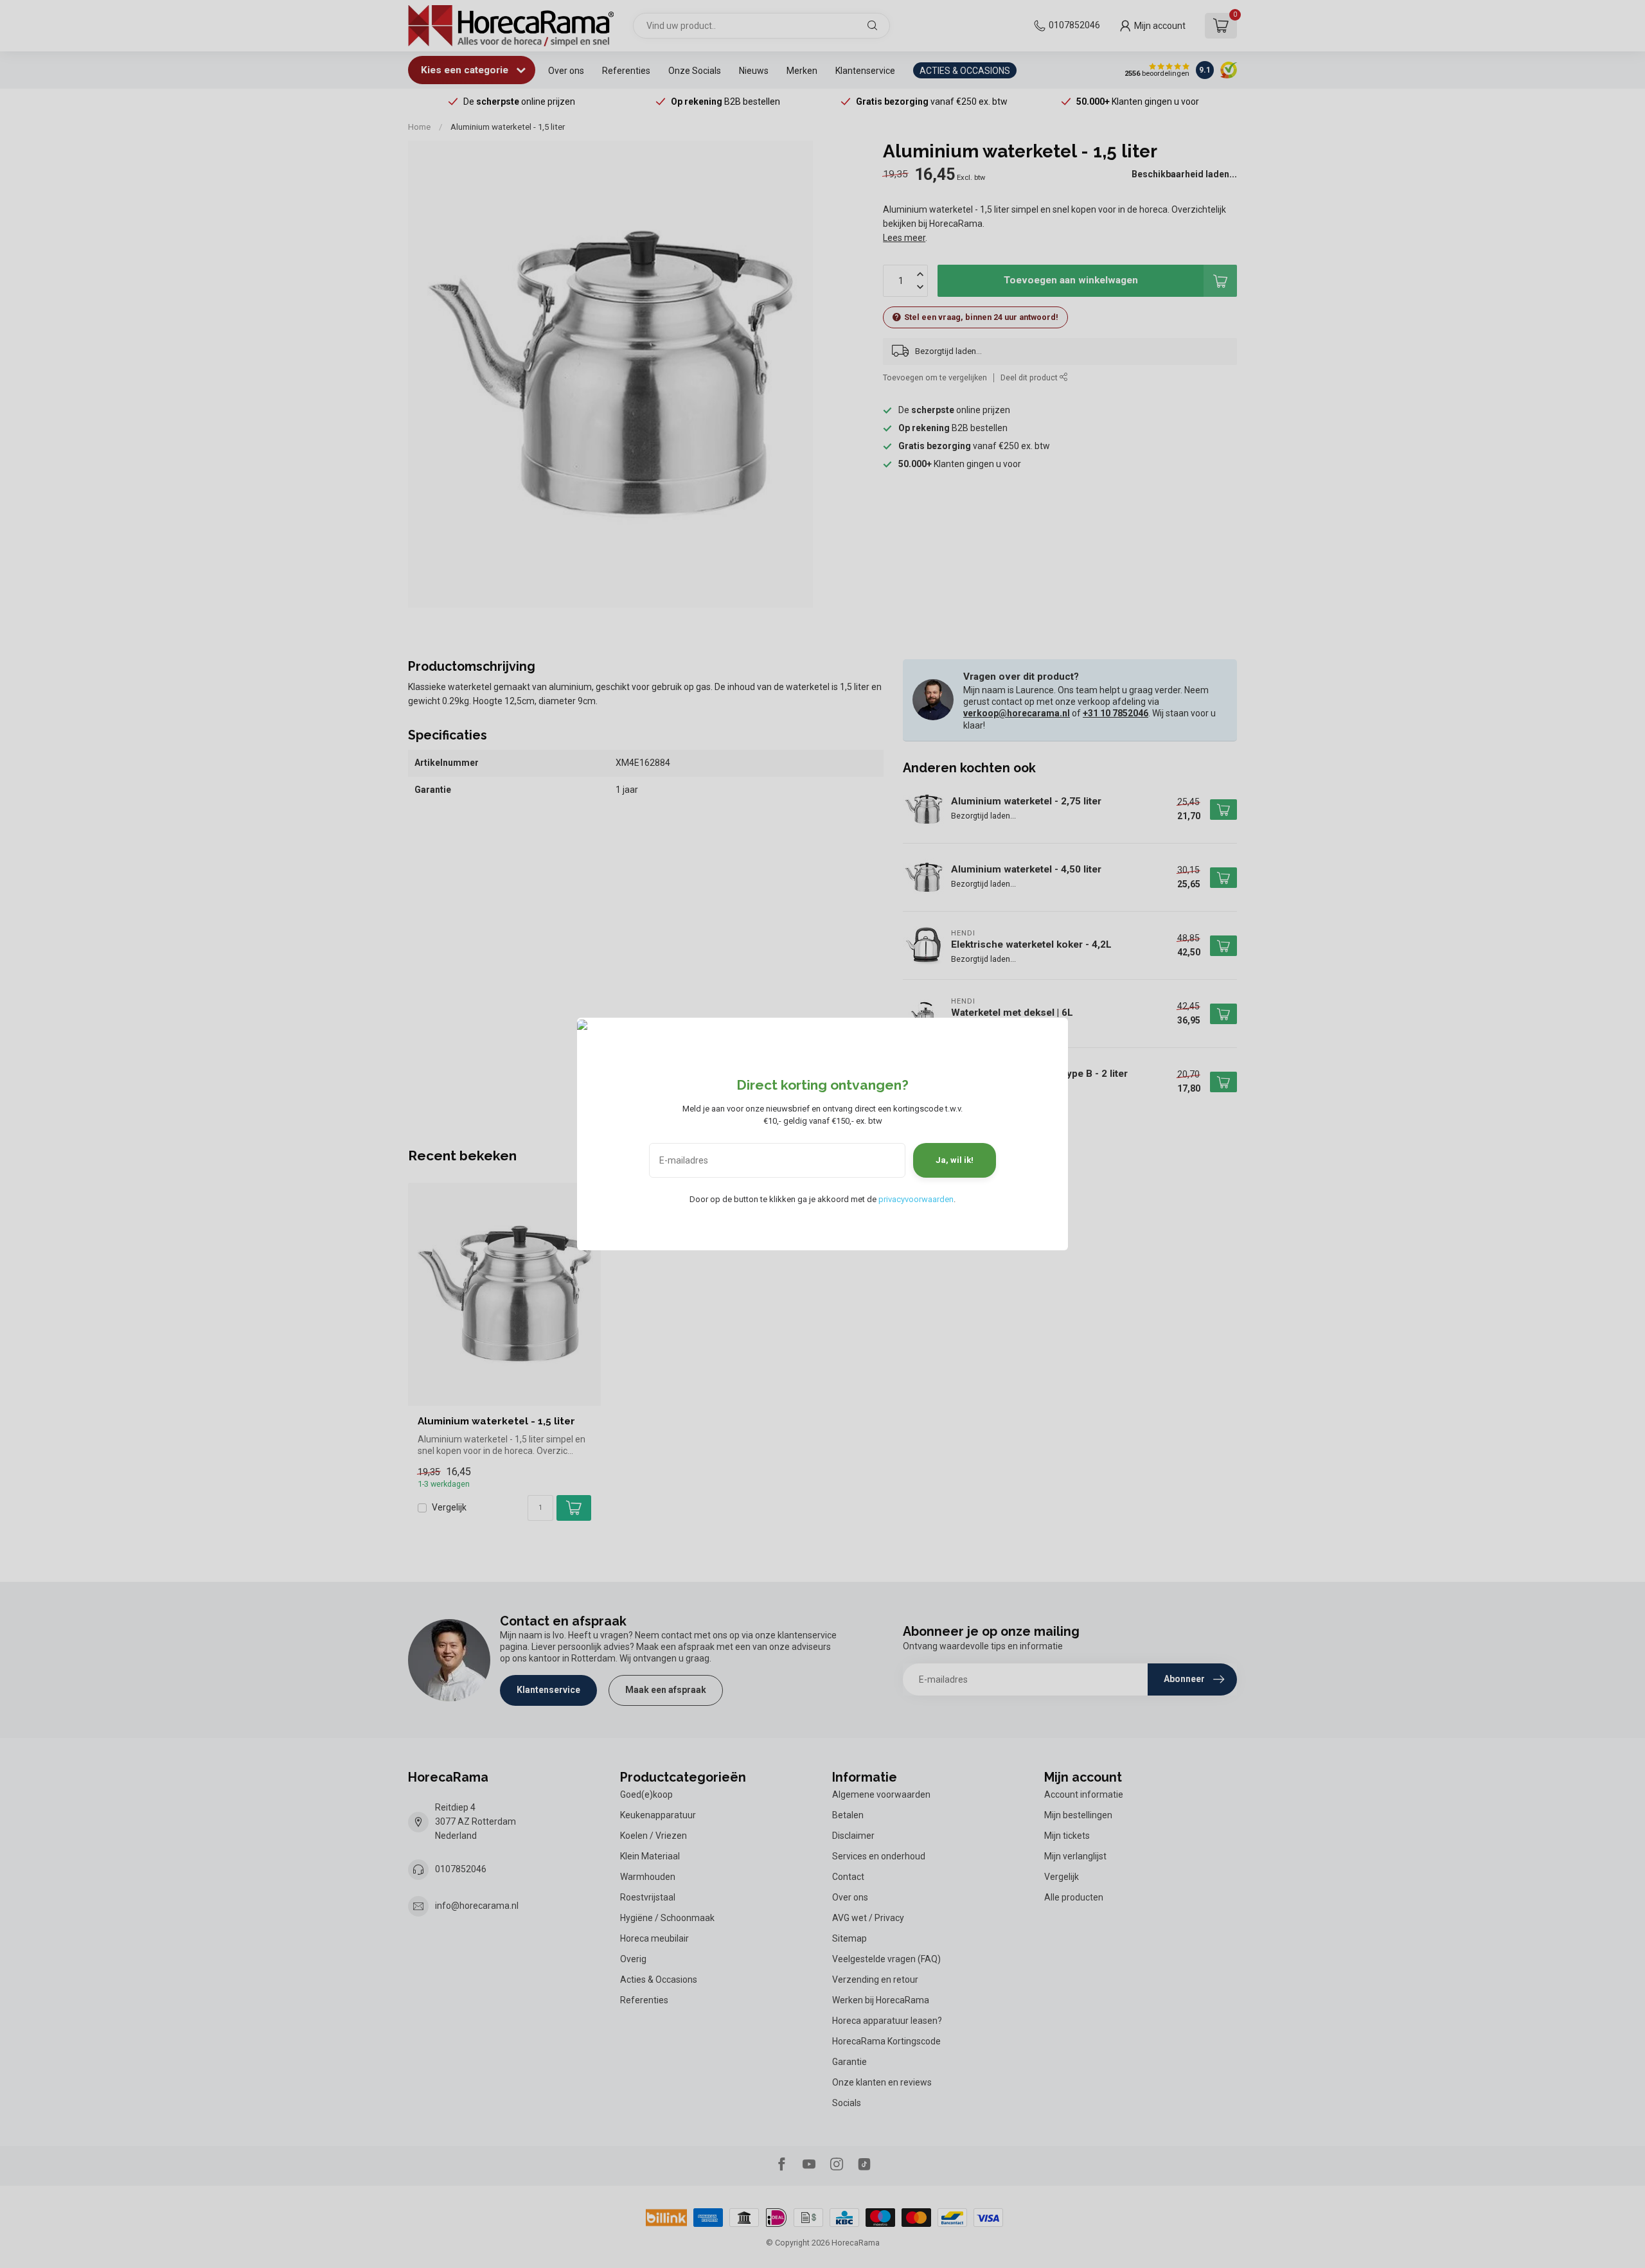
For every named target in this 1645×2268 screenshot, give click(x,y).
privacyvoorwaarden (916, 1199)
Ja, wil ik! (955, 1160)
